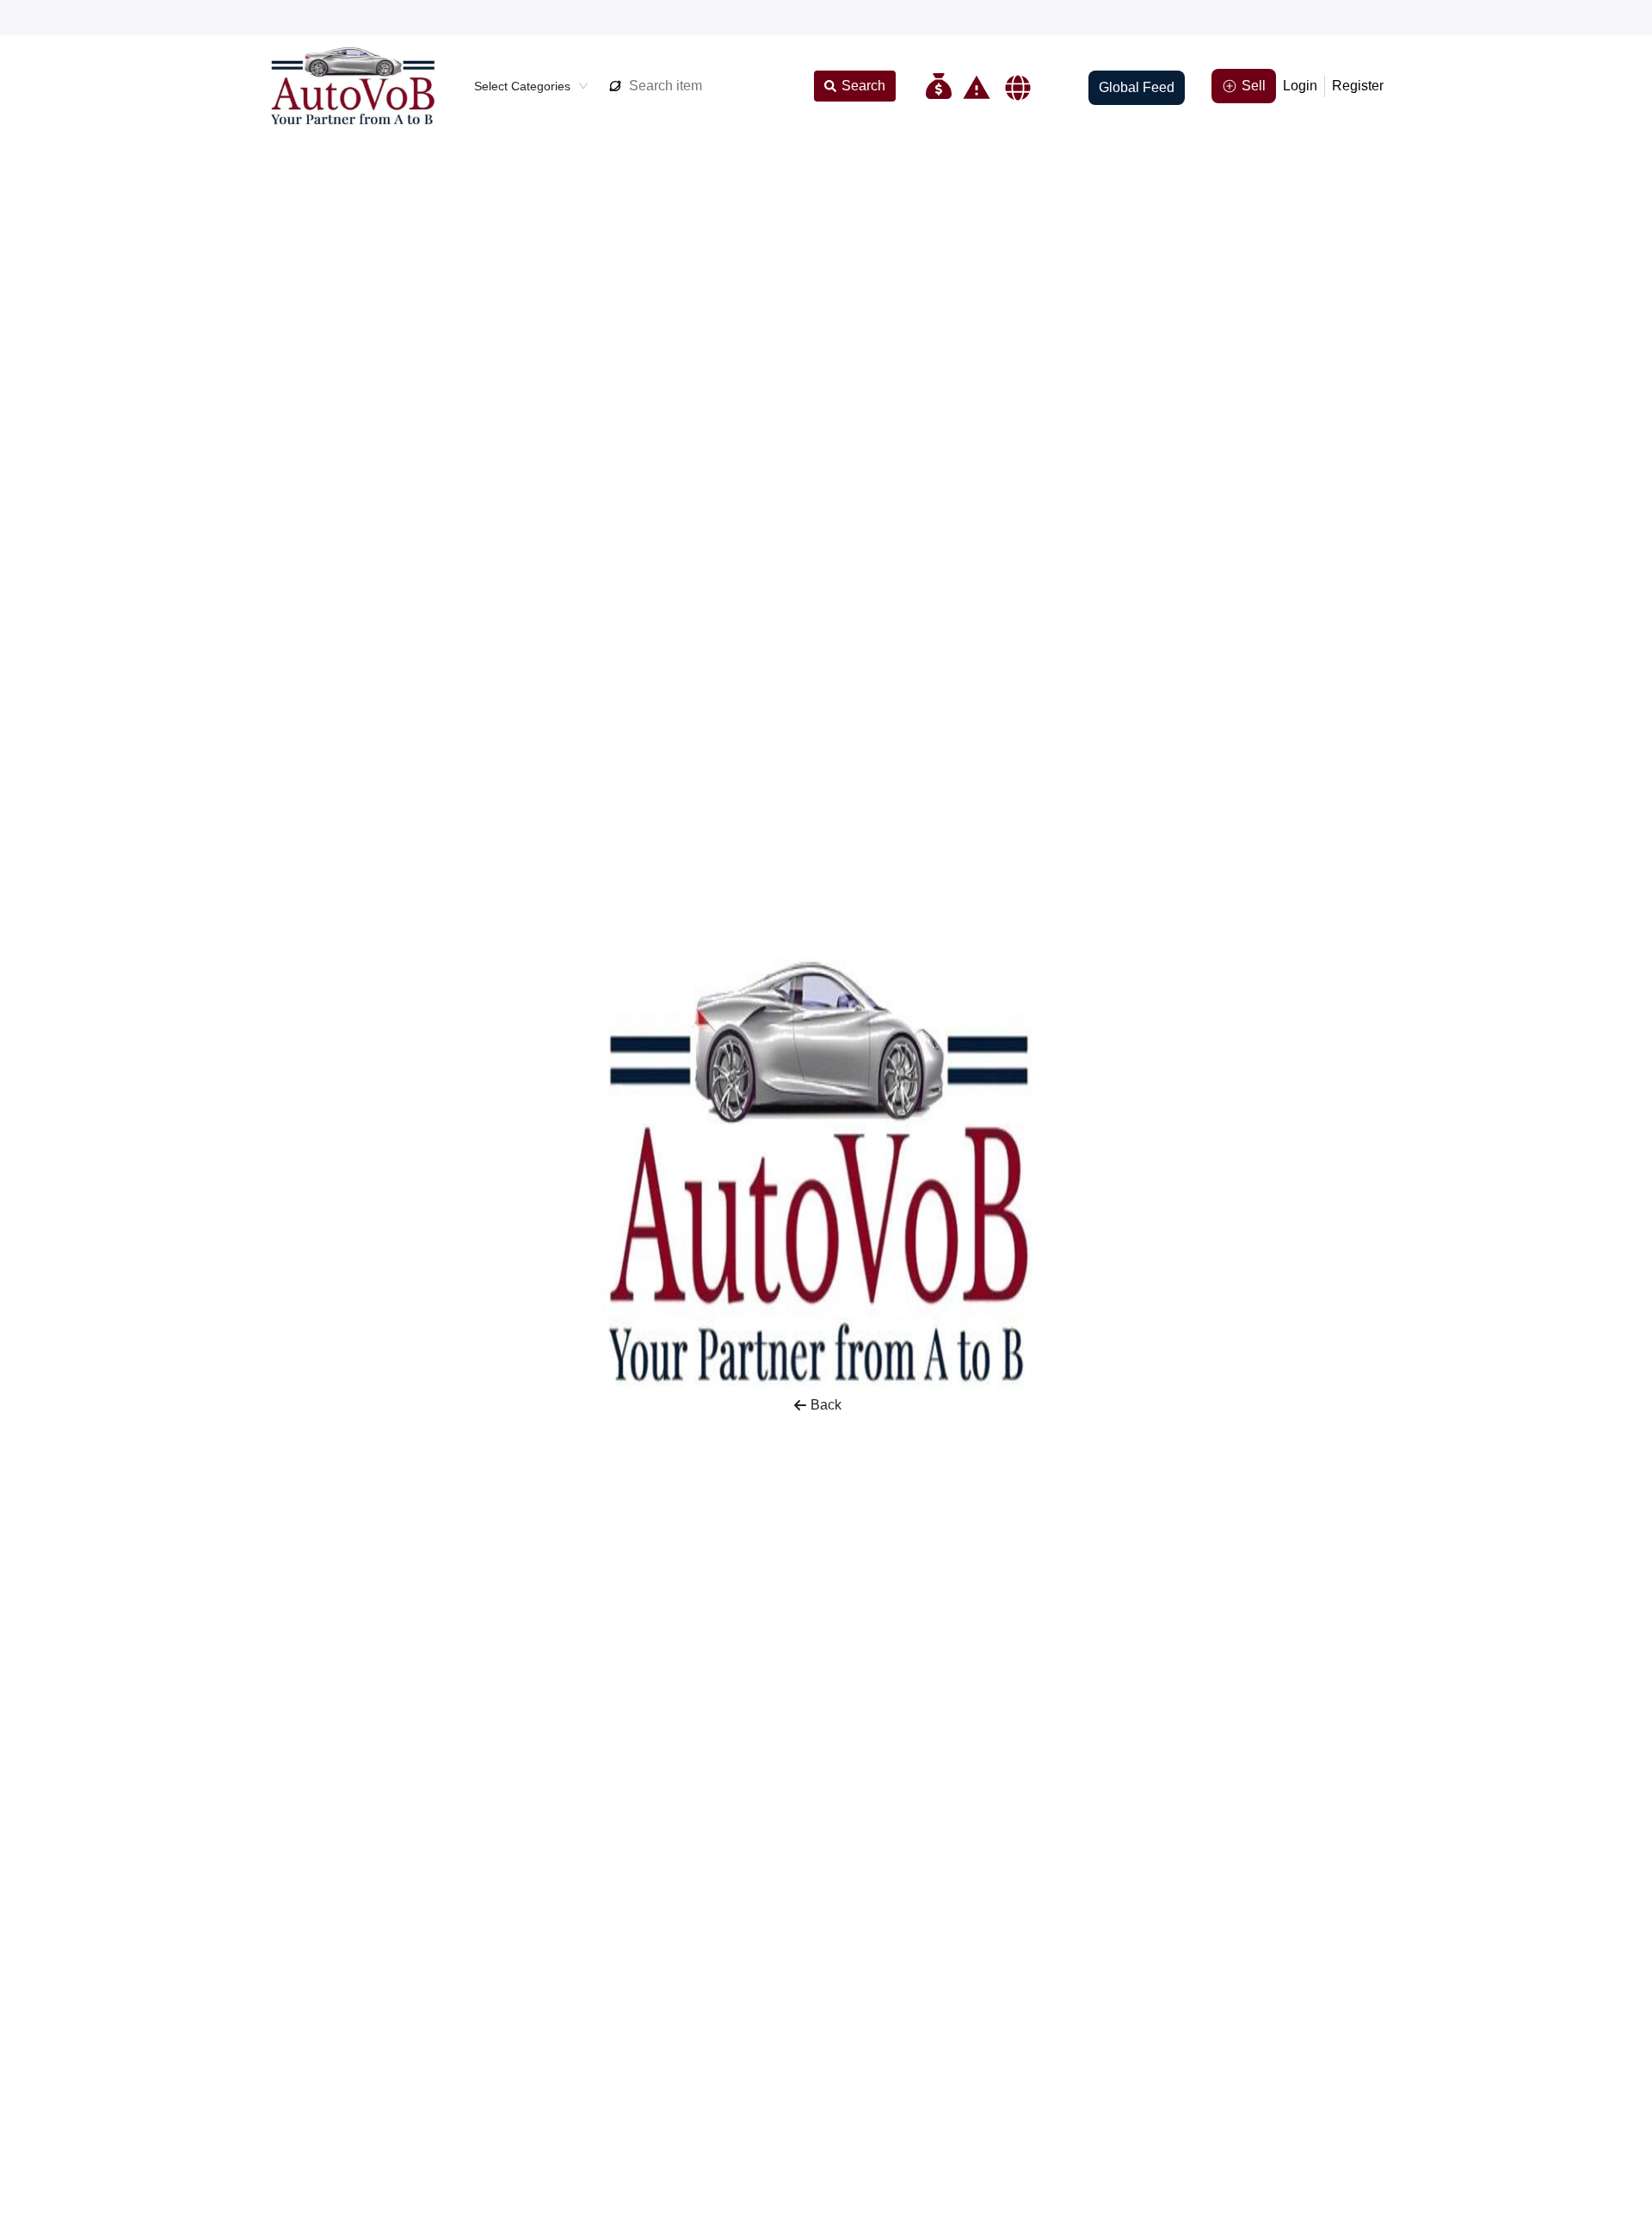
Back (826, 1405)
